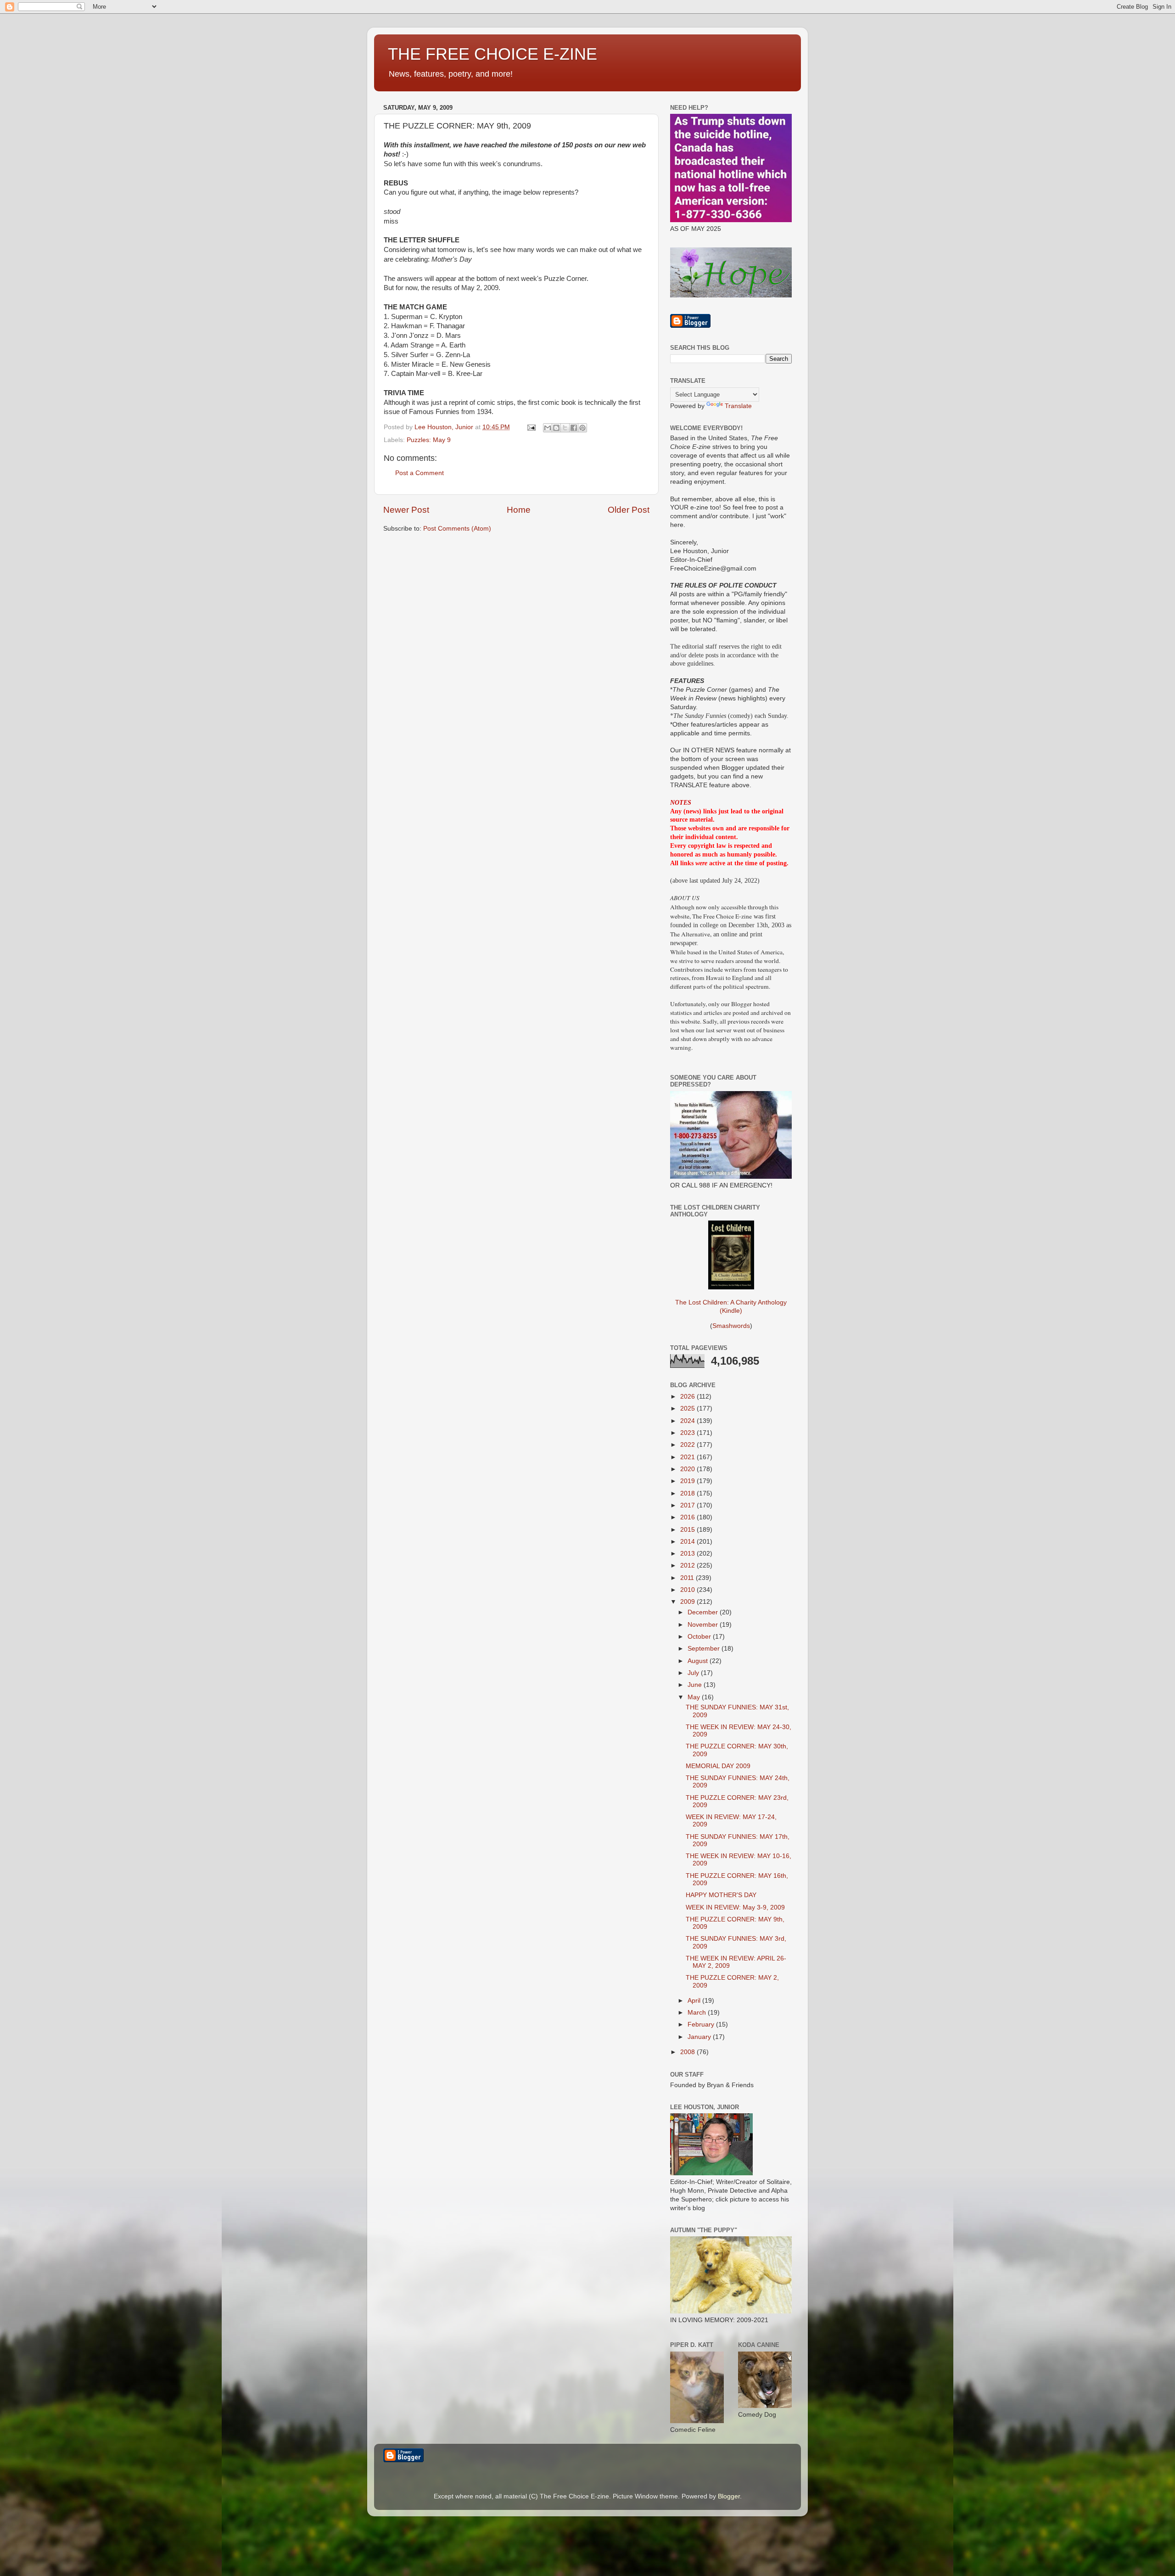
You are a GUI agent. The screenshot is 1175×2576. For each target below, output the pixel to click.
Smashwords (731, 1326)
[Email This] (548, 428)
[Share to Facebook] (574, 428)
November (704, 1625)
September (705, 1649)
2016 (688, 1517)
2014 (688, 1542)
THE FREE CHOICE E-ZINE (492, 54)
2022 (688, 1445)
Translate (738, 406)
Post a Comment (420, 473)
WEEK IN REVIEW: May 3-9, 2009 (735, 1907)
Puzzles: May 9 (429, 440)
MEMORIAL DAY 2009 (718, 1766)
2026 (688, 1397)
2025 (688, 1408)
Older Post (629, 510)
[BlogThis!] (556, 428)
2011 (688, 1578)
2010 (688, 1590)
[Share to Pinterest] (582, 428)
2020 (688, 1469)
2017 (688, 1505)
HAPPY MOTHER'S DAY (721, 1895)
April (695, 2001)
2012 (688, 1565)
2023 (688, 1433)
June (696, 1685)
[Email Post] (531, 427)
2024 (688, 1421)
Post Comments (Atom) (457, 529)
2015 (688, 1530)
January (700, 2037)
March (698, 2013)
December (704, 1612)
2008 (688, 2052)
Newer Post (406, 510)
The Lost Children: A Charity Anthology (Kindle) (731, 1307)
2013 (688, 1554)
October (700, 1637)
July (694, 1673)
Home (519, 510)
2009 (688, 1602)
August (699, 1661)
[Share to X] (565, 428)
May (695, 1697)
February (702, 2024)
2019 (688, 1481)
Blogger (729, 2496)
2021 (688, 1457)
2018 (688, 1493)
